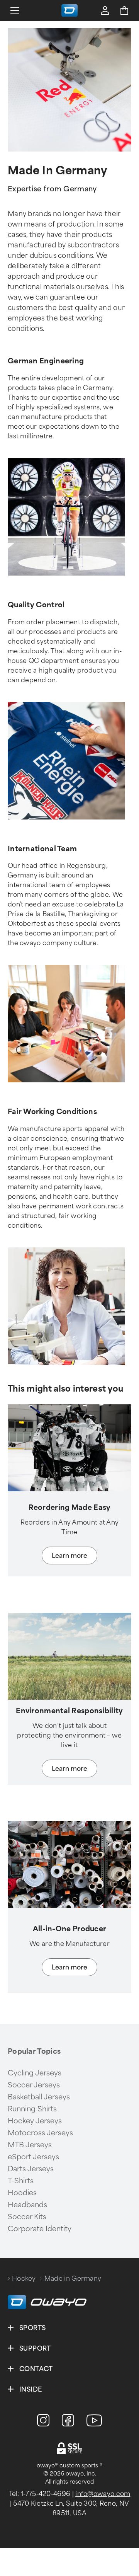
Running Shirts (32, 2109)
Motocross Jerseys (40, 2133)
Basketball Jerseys (39, 2097)
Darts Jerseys (31, 2169)
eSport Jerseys (33, 2157)
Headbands (27, 2205)
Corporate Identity (40, 2229)
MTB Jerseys (30, 2145)
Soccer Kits (27, 2217)
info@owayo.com (103, 2494)
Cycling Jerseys (35, 2073)
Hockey (24, 2279)
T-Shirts (21, 2181)
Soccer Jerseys (34, 2085)
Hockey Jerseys (35, 2121)
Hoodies (22, 2193)
